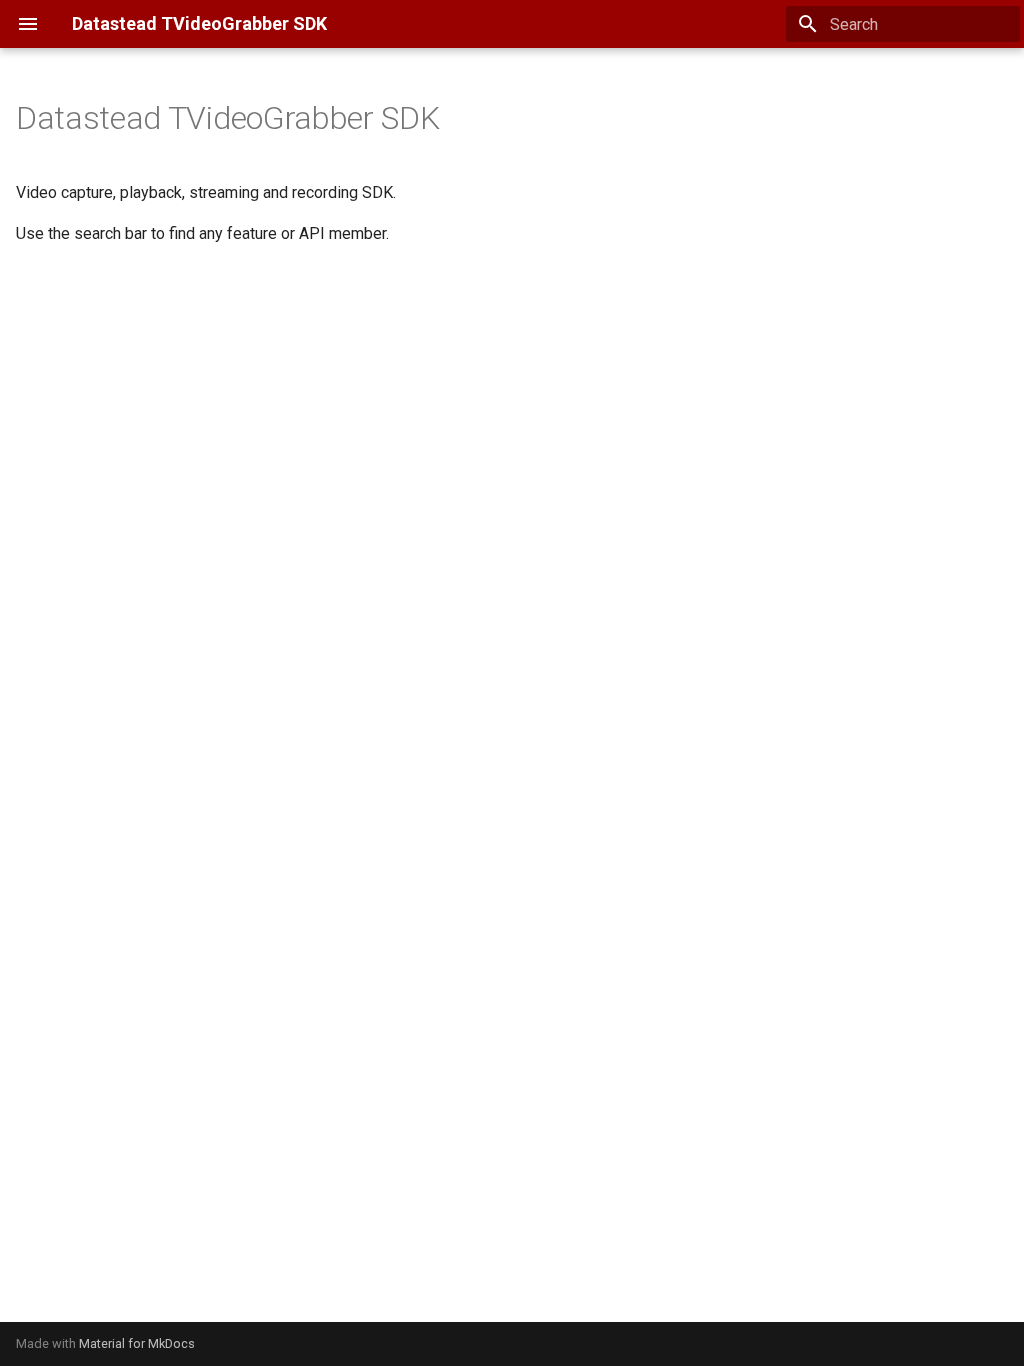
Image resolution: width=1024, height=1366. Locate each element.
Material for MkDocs (137, 1343)
